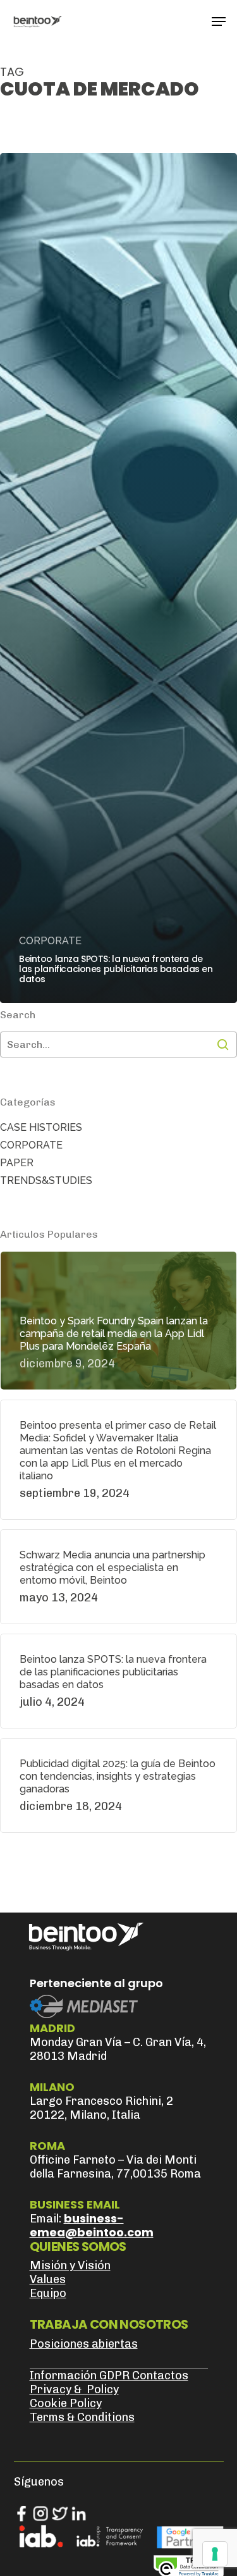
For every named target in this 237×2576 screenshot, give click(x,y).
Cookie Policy (66, 2403)
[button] (219, 22)
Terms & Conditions (82, 2417)
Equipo (48, 2293)
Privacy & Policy (74, 2389)
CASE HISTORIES (41, 1127)
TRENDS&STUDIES (46, 1180)
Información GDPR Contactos (109, 2376)
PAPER (17, 1163)
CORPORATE (50, 941)
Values (48, 2279)
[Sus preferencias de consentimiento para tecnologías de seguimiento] (215, 2554)
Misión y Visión (70, 2265)
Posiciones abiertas (84, 2344)
